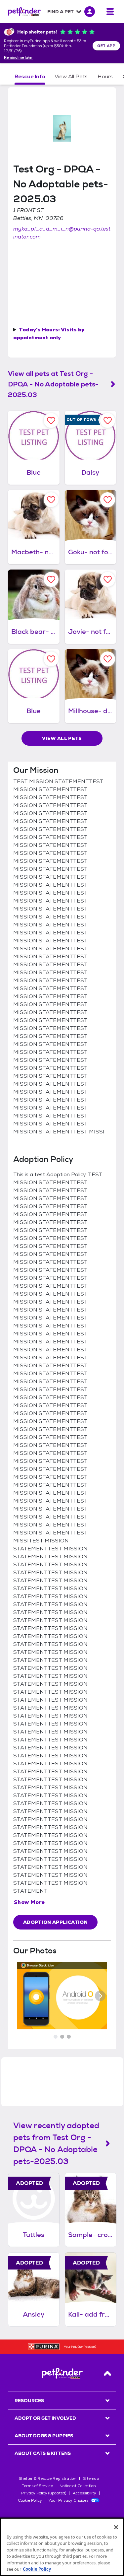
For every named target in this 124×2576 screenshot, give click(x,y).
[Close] (116, 2527)
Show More (29, 1902)
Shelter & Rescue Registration (47, 2478)
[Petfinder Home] (24, 12)
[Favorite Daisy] (108, 420)
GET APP (106, 46)
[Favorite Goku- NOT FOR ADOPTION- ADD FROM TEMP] (108, 500)
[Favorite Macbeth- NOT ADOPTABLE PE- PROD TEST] (51, 500)
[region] (62, 2547)
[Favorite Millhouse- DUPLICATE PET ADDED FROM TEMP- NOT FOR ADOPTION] (108, 659)
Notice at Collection (78, 2486)
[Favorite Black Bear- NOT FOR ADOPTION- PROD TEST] (51, 579)
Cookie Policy (30, 2500)
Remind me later (19, 58)
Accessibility (84, 2493)
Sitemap (91, 2478)
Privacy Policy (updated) (44, 2493)
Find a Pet (61, 12)
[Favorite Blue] (51, 420)
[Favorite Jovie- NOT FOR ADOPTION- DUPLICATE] (108, 579)
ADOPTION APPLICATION (55, 1922)
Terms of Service (37, 2486)
